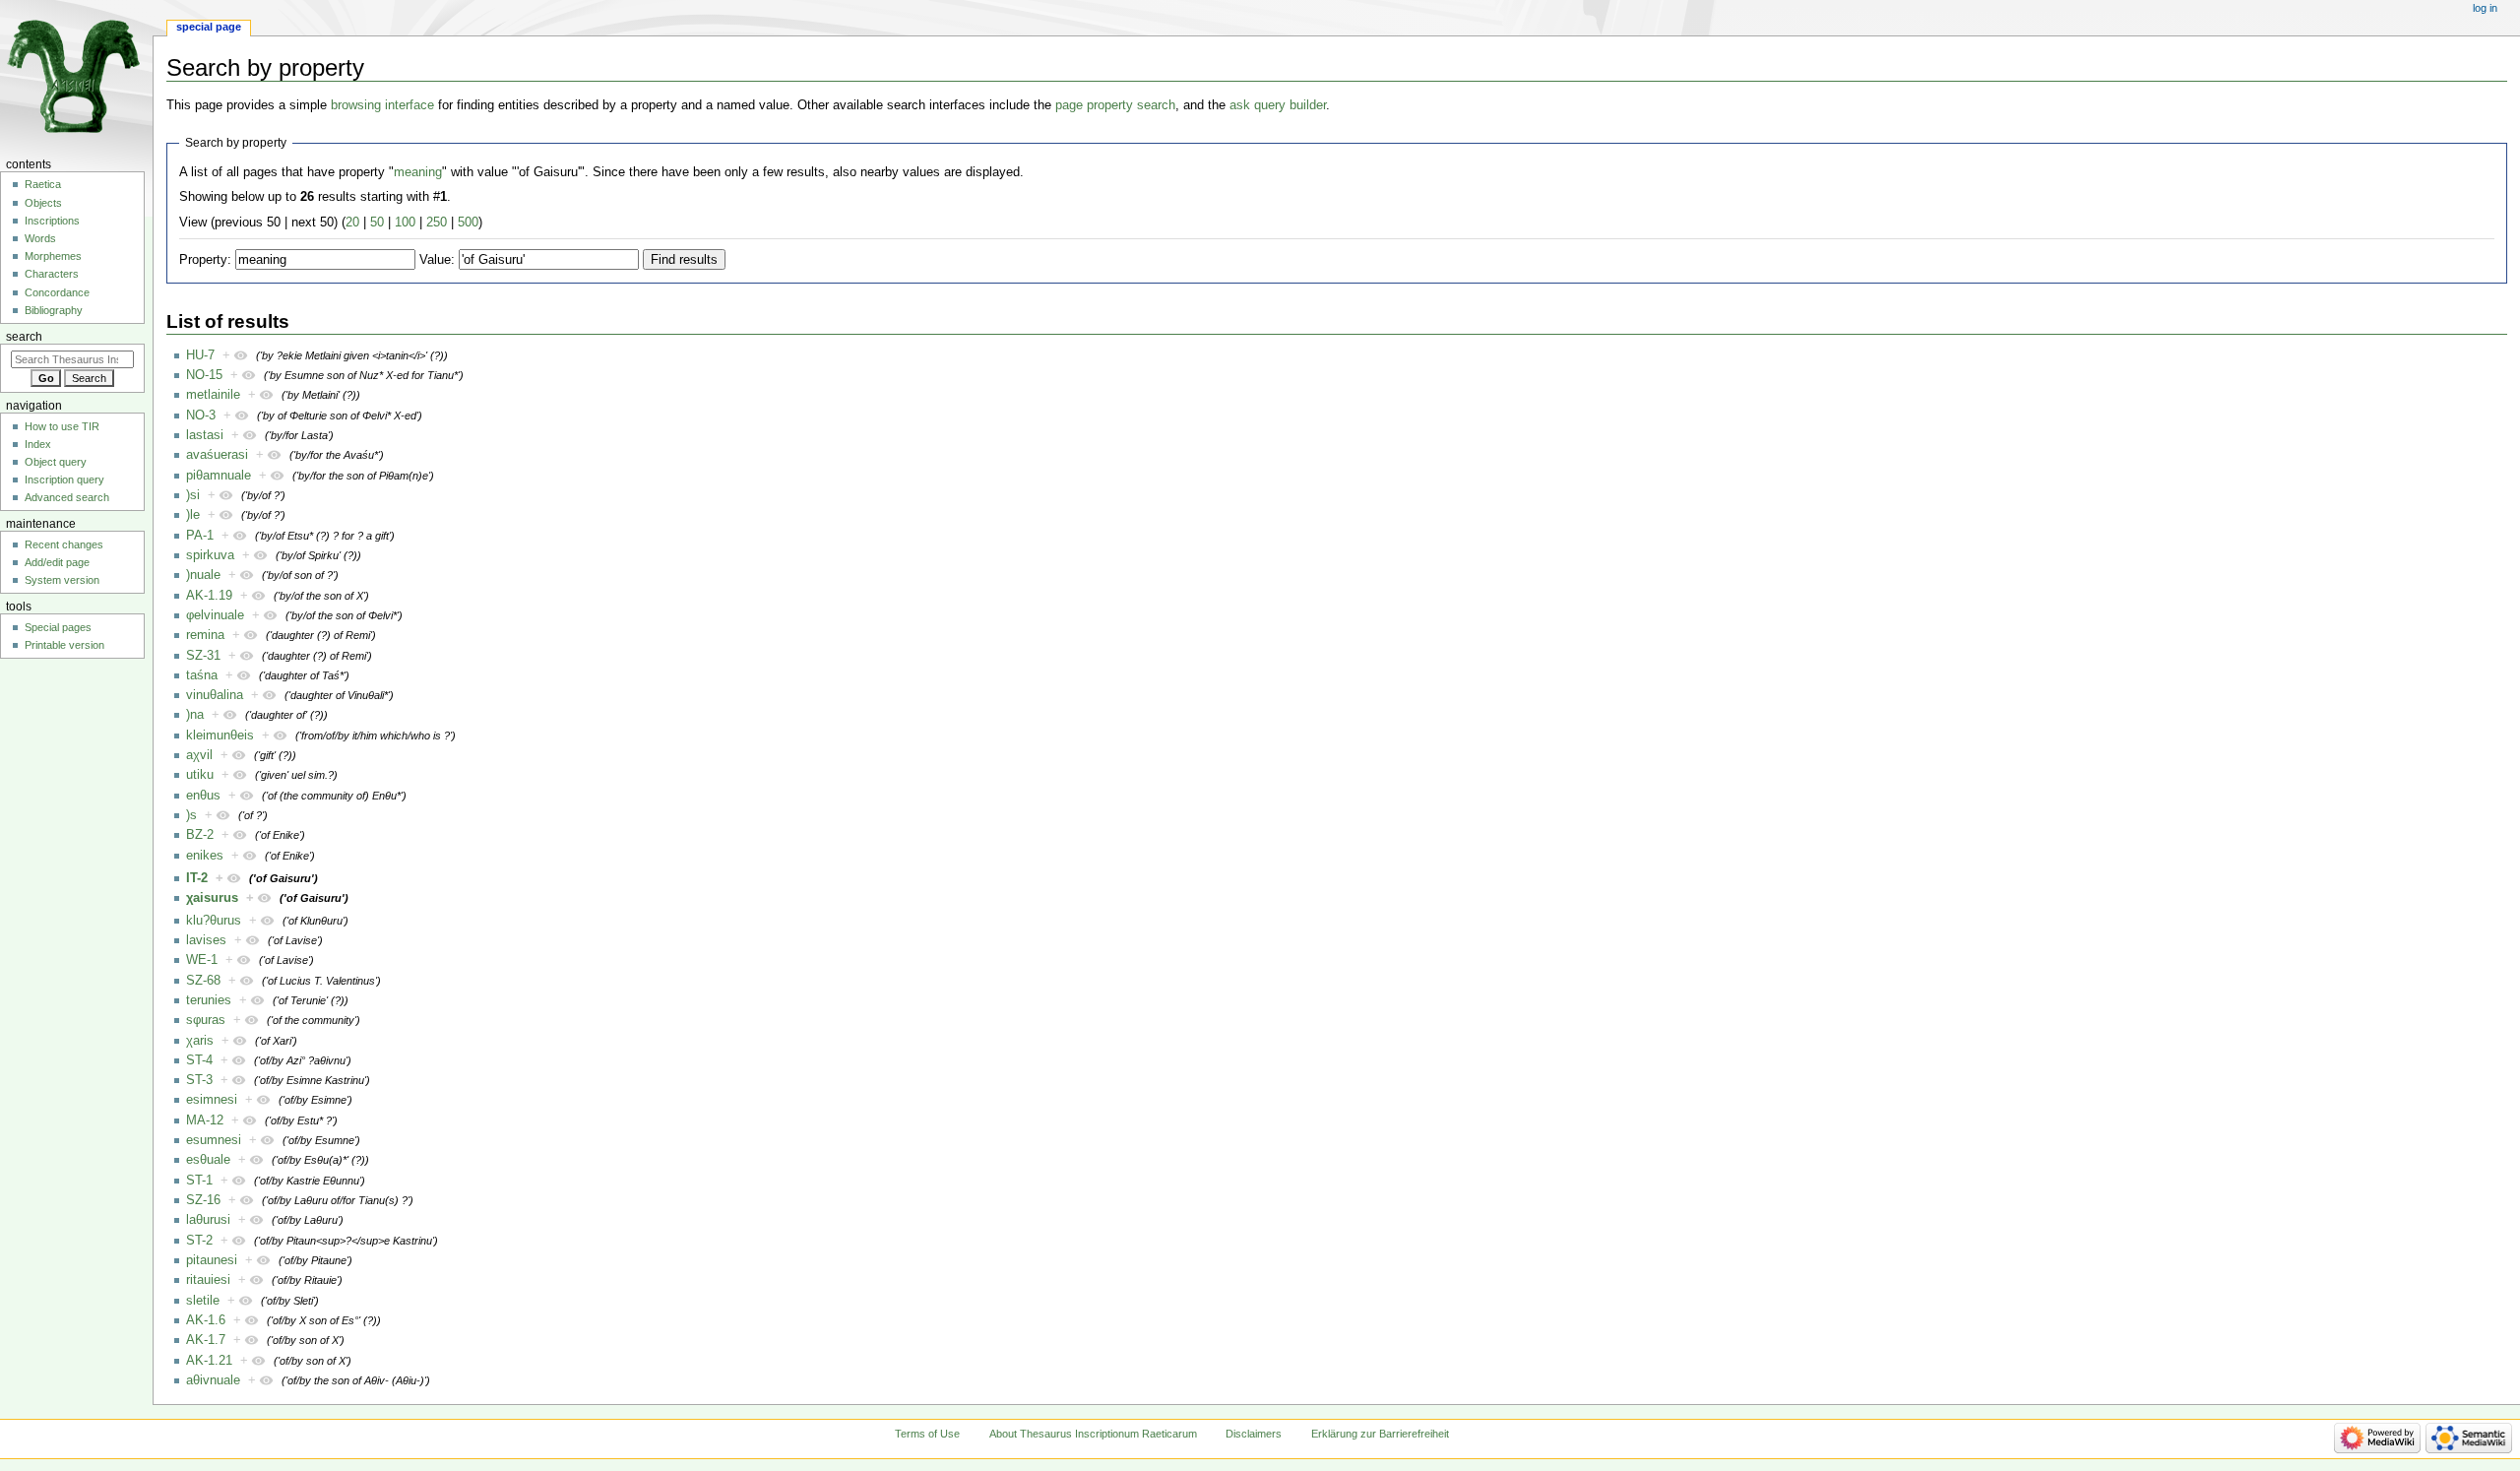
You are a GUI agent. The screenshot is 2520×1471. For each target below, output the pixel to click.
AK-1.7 (206, 1340)
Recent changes (64, 544)
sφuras (206, 1020)
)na (195, 715)
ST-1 (199, 1181)
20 (352, 223)
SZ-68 (203, 981)
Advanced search (67, 497)
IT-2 (197, 878)
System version (62, 580)
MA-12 (205, 1120)
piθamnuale (219, 476)
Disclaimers (1254, 1434)
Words (40, 238)
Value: (437, 260)
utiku (200, 775)
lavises (206, 940)
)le (193, 515)
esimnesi (212, 1100)
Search (24, 337)
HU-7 (200, 355)
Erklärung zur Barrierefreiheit (1380, 1434)
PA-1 (200, 536)
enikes (205, 856)
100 (405, 223)
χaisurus (212, 898)
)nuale (203, 575)
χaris (200, 1041)
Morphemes (53, 256)
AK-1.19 (209, 596)
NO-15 (204, 375)
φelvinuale (215, 615)
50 (377, 223)
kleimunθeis (220, 735)
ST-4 (199, 1060)
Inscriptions (52, 221)
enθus (203, 796)
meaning (418, 172)
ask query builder (1278, 105)
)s (191, 815)
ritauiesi (208, 1280)
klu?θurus (214, 921)
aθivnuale (213, 1380)
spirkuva (210, 555)
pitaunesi (212, 1260)
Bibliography (54, 310)
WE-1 (202, 960)
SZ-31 (203, 656)
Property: (205, 260)
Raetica (43, 184)
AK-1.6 (206, 1320)
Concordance (57, 292)
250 (437, 223)
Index (38, 444)
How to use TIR (62, 426)
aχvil (199, 755)
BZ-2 (200, 835)
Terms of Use (927, 1434)
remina (205, 635)
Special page (209, 27)
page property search (1115, 105)
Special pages (58, 627)
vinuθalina (215, 695)
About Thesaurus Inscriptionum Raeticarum (1093, 1434)
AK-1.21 (209, 1361)
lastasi (205, 435)
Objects (43, 203)
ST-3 (199, 1080)
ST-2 (199, 1241)
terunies (209, 1000)
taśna (202, 675)
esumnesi (214, 1140)
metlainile (213, 395)
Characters (52, 274)
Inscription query (64, 480)
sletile (203, 1301)
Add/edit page (57, 562)
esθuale (208, 1160)
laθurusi (208, 1220)
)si (193, 495)
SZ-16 (203, 1200)
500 (468, 223)
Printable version (64, 645)
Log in (2485, 8)
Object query (56, 462)
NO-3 (201, 416)
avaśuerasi (217, 455)
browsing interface (382, 105)
